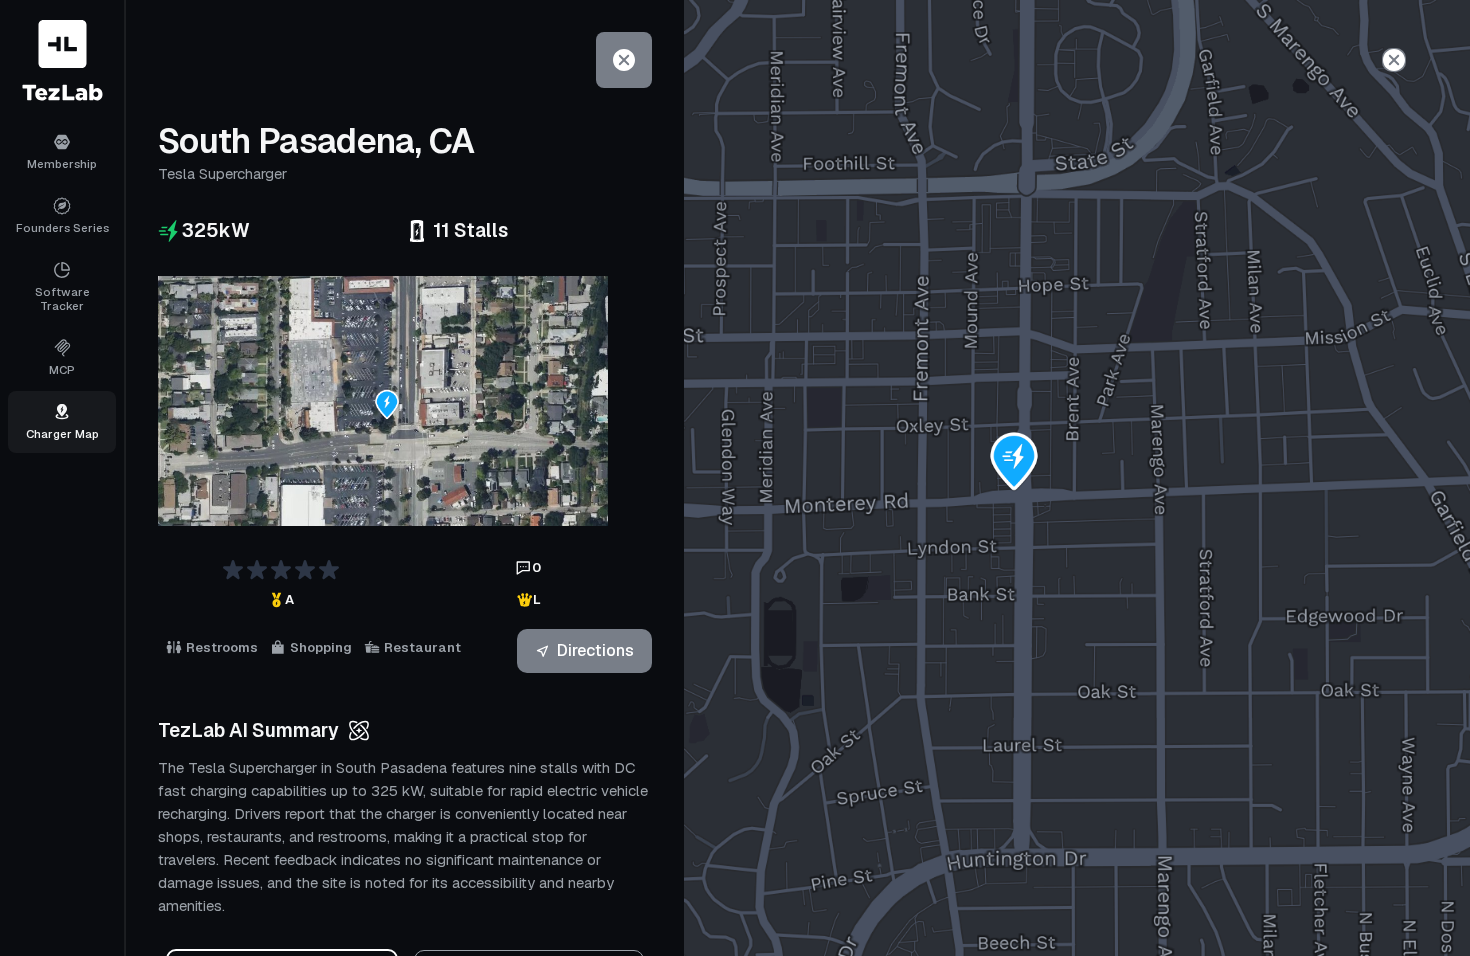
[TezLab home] (62, 60)
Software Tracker (62, 298)
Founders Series (62, 227)
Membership (62, 163)
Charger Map (62, 433)
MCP (62, 369)
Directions (595, 650)
